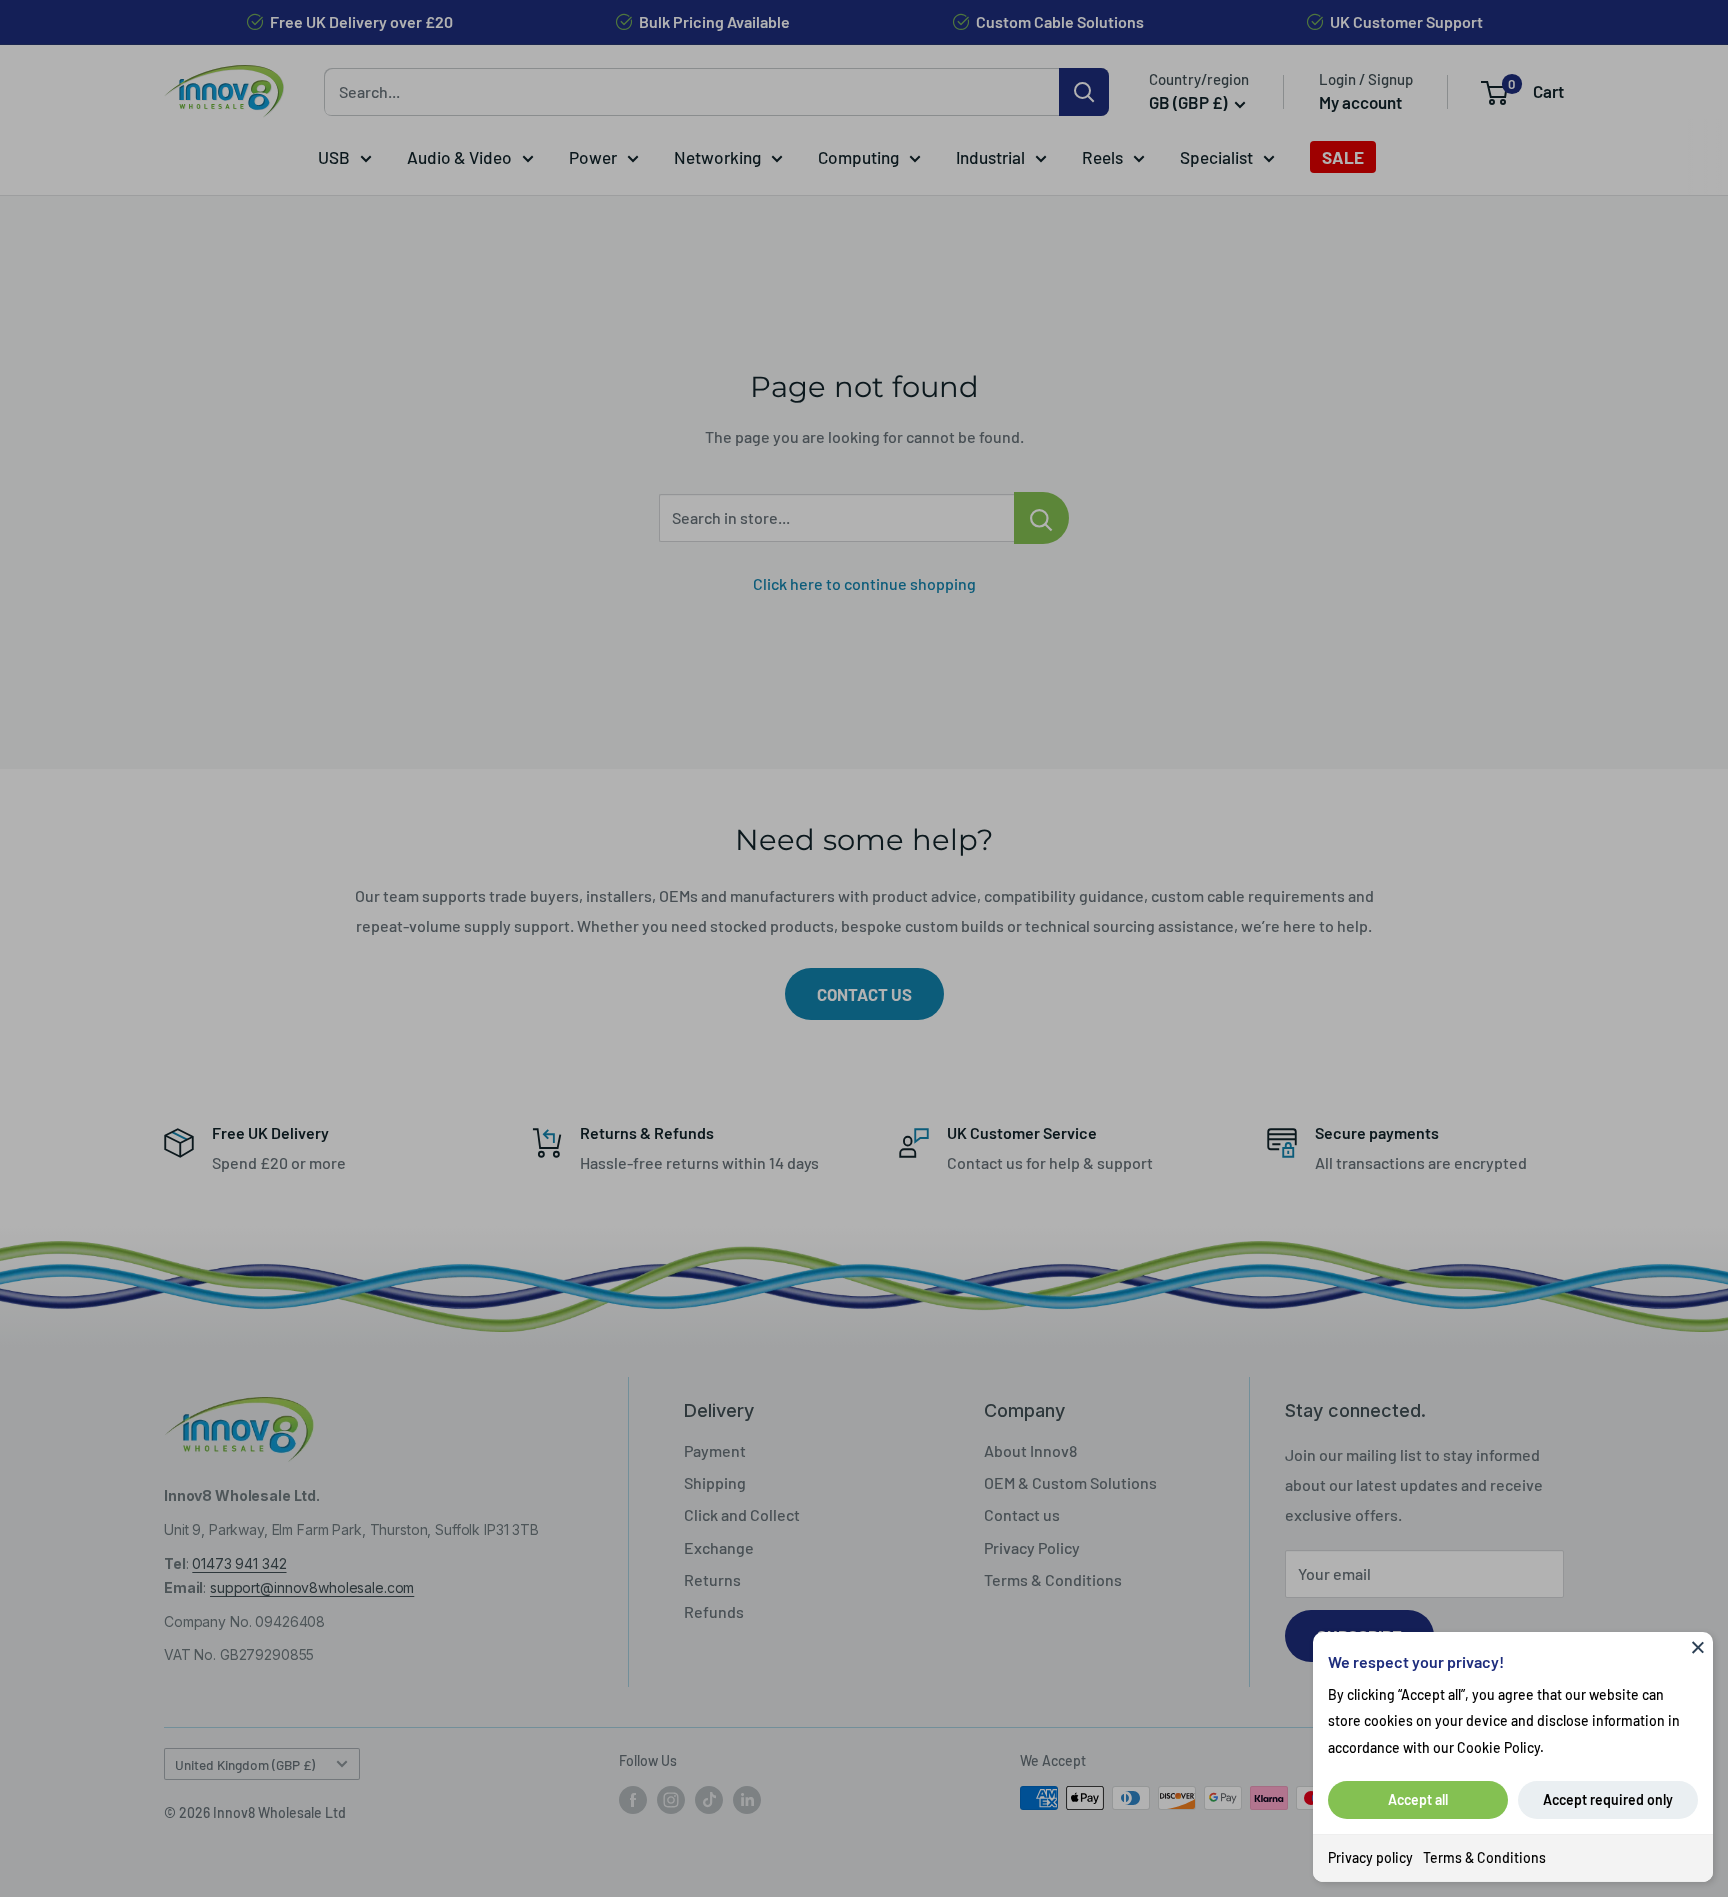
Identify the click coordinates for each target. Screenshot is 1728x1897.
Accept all (1418, 1799)
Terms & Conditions (1484, 1857)
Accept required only (1608, 1799)
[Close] (1698, 1647)
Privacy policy (1370, 1857)
